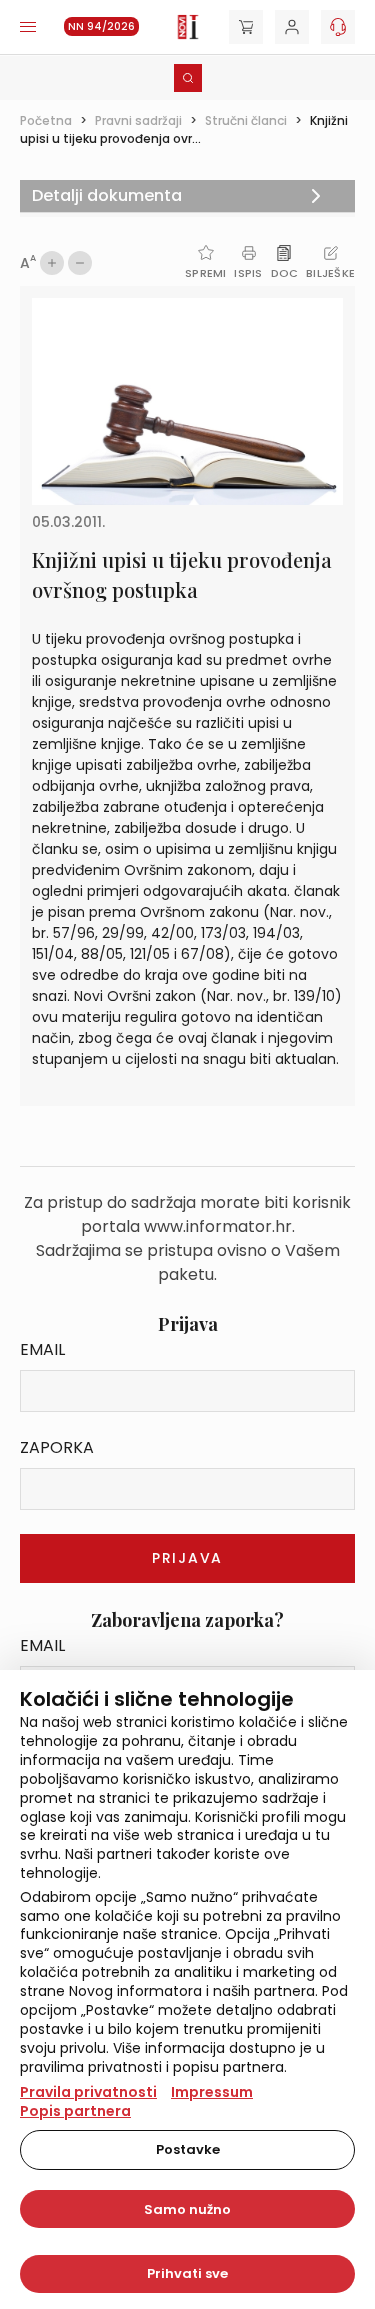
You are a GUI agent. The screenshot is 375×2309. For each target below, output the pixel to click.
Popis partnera (75, 2111)
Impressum (212, 2092)
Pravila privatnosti (88, 2092)
